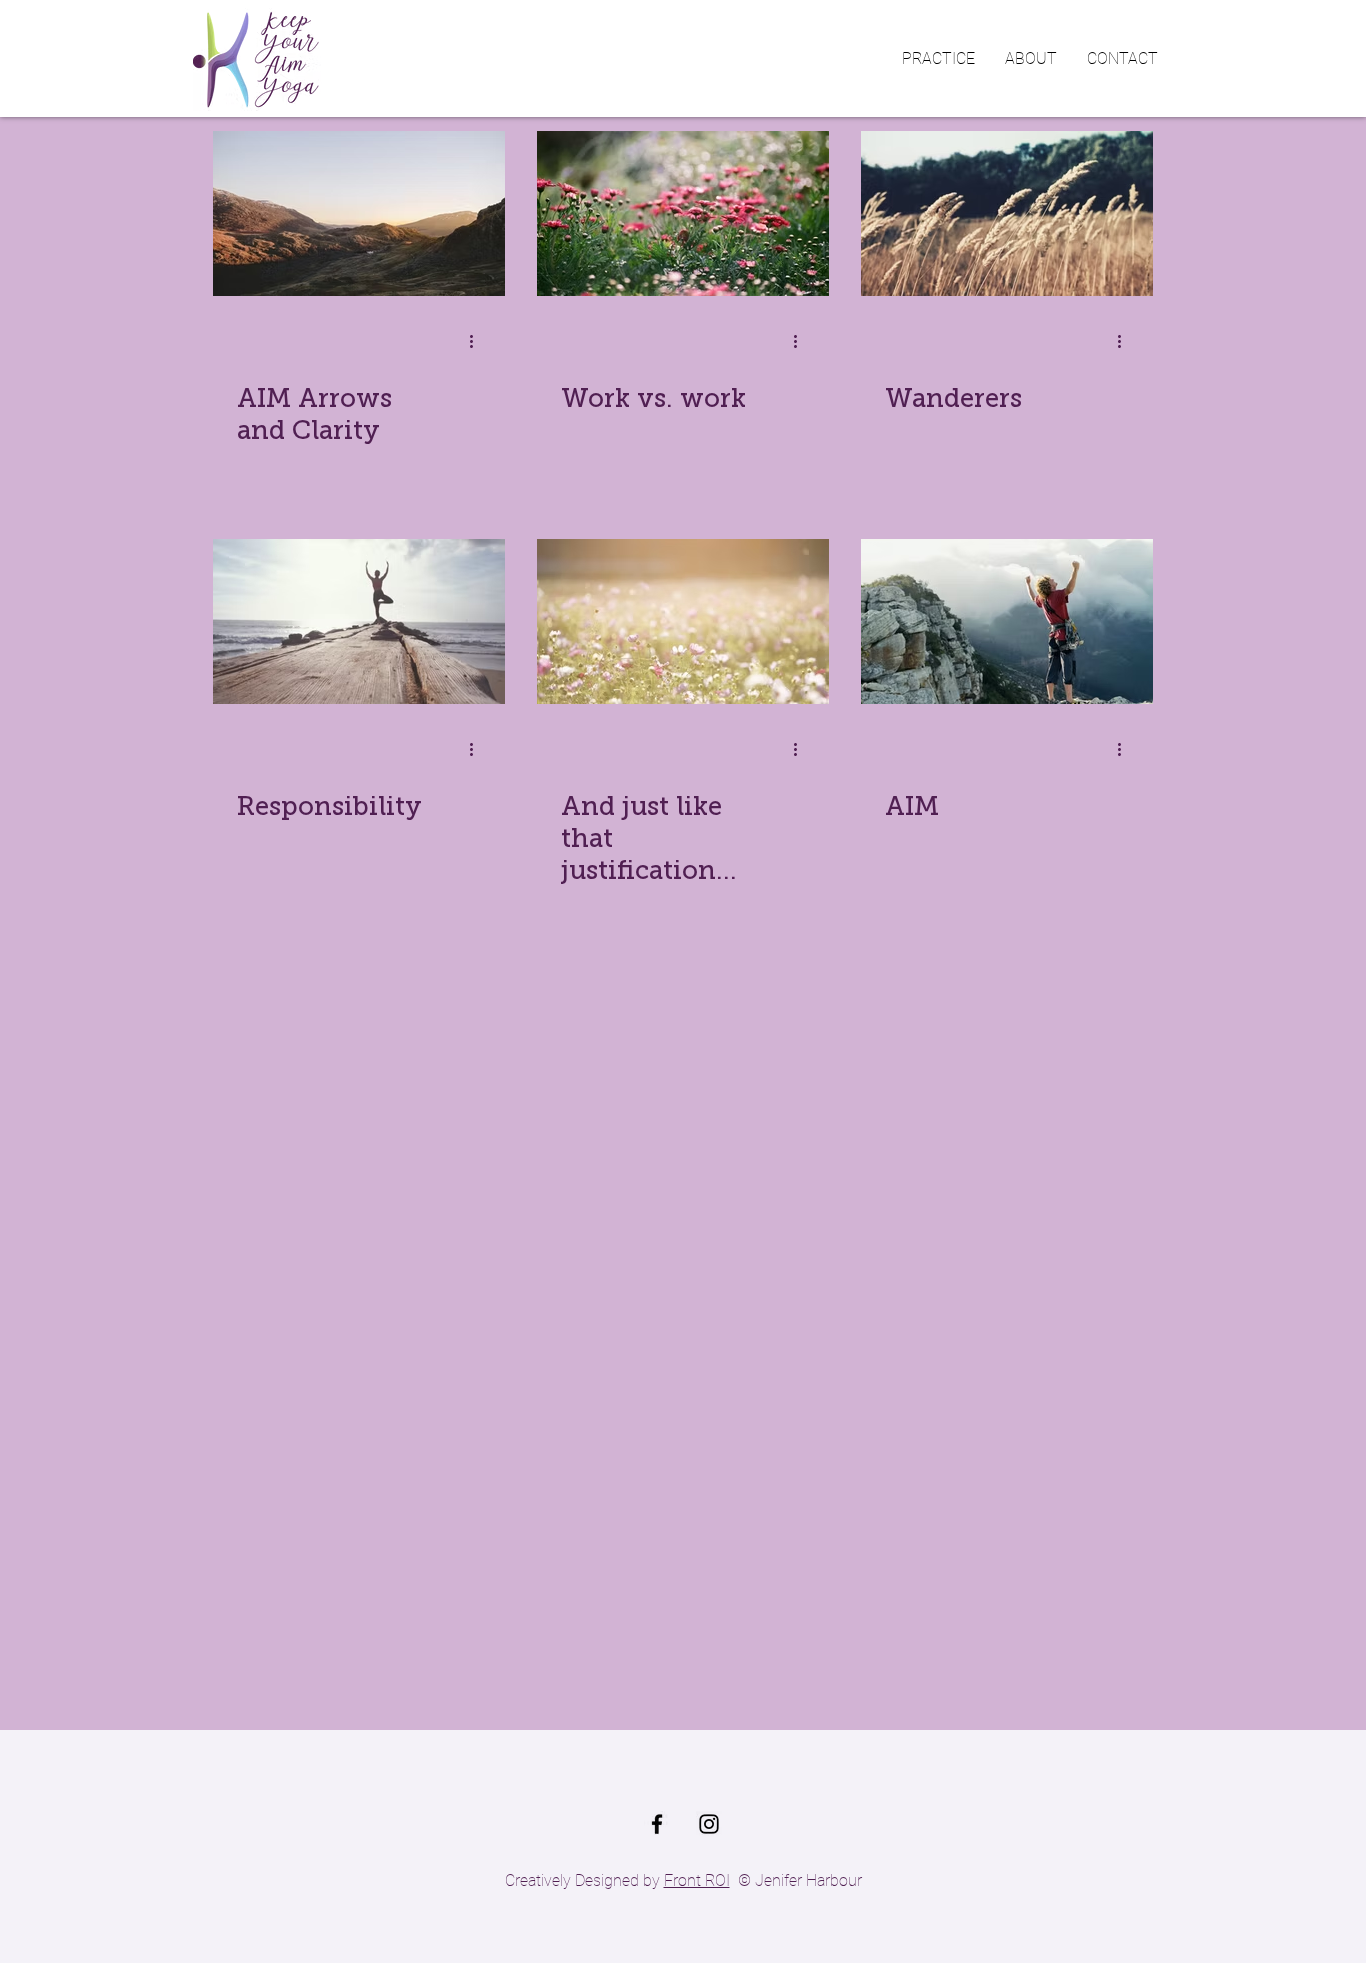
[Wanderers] (1007, 213)
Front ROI (697, 1880)
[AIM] (1007, 621)
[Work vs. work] (683, 213)
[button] (938, 59)
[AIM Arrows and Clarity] (359, 213)
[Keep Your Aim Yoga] (709, 1824)
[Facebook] (657, 1824)
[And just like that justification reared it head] (683, 621)
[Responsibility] (359, 621)
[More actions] (478, 341)
